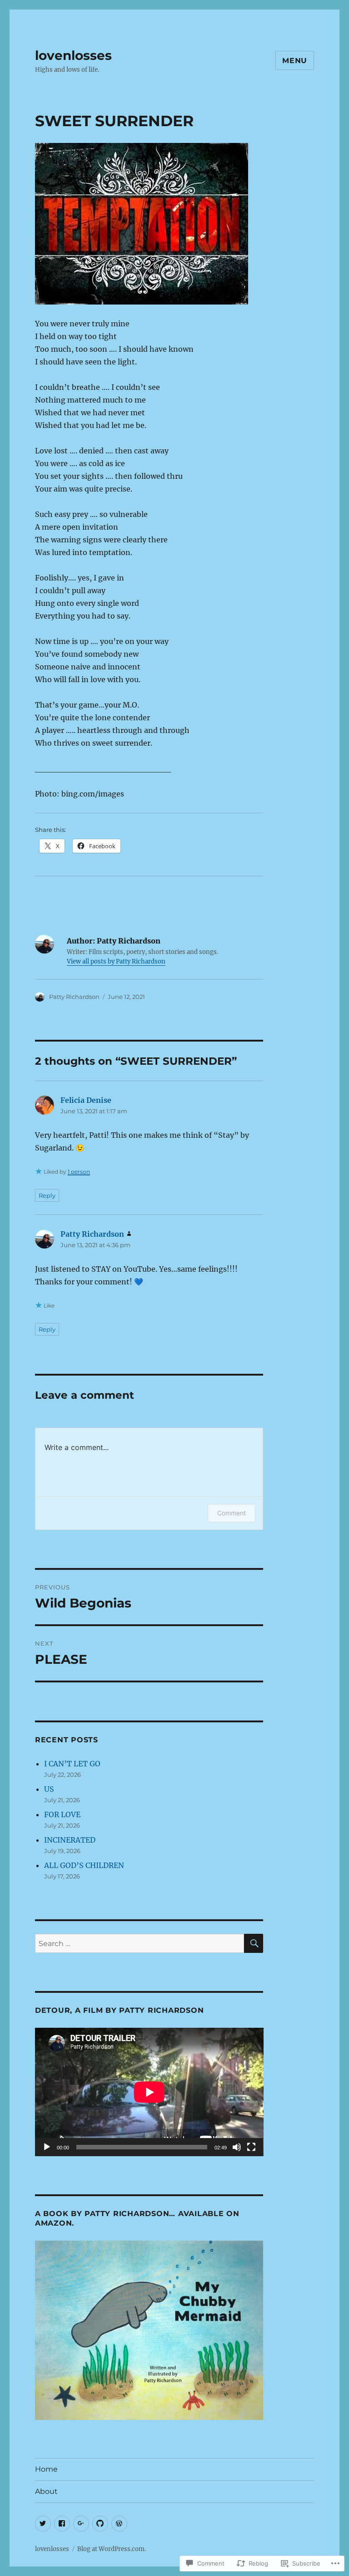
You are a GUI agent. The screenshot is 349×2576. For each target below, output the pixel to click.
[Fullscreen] (251, 2147)
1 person (79, 1172)
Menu (295, 61)
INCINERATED (71, 1840)
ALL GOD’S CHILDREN (84, 1865)
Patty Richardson (74, 997)
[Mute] (237, 2147)
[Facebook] (62, 2524)
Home (46, 2469)
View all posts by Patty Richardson (116, 961)
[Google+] (81, 2524)
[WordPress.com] (119, 2524)
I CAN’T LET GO (72, 1764)
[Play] (47, 2147)
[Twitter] (43, 2524)
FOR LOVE (62, 1814)
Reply (47, 1195)
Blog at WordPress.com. (112, 2549)
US (49, 1789)
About (46, 2491)
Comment (232, 1513)
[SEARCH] (254, 1943)
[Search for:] (140, 1943)
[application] (149, 2092)
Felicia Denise (86, 1100)
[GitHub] (100, 2524)
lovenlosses (73, 55)
